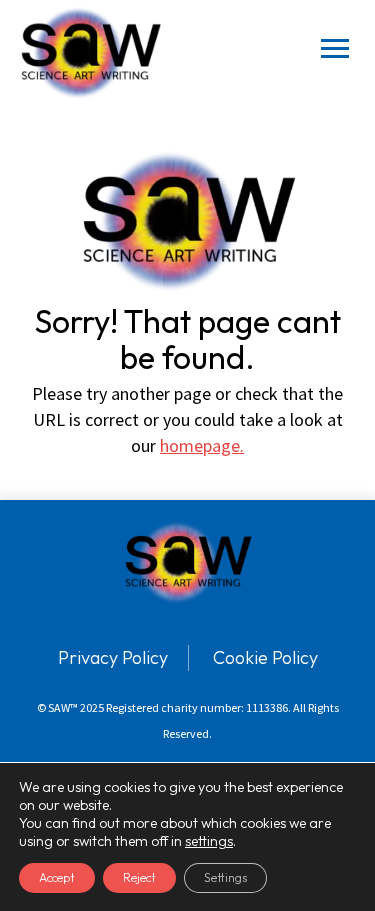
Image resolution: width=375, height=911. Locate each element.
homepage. (202, 445)
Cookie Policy (265, 657)
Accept (57, 877)
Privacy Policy (113, 657)
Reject (139, 877)
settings (209, 841)
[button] (335, 53)
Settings (225, 877)
